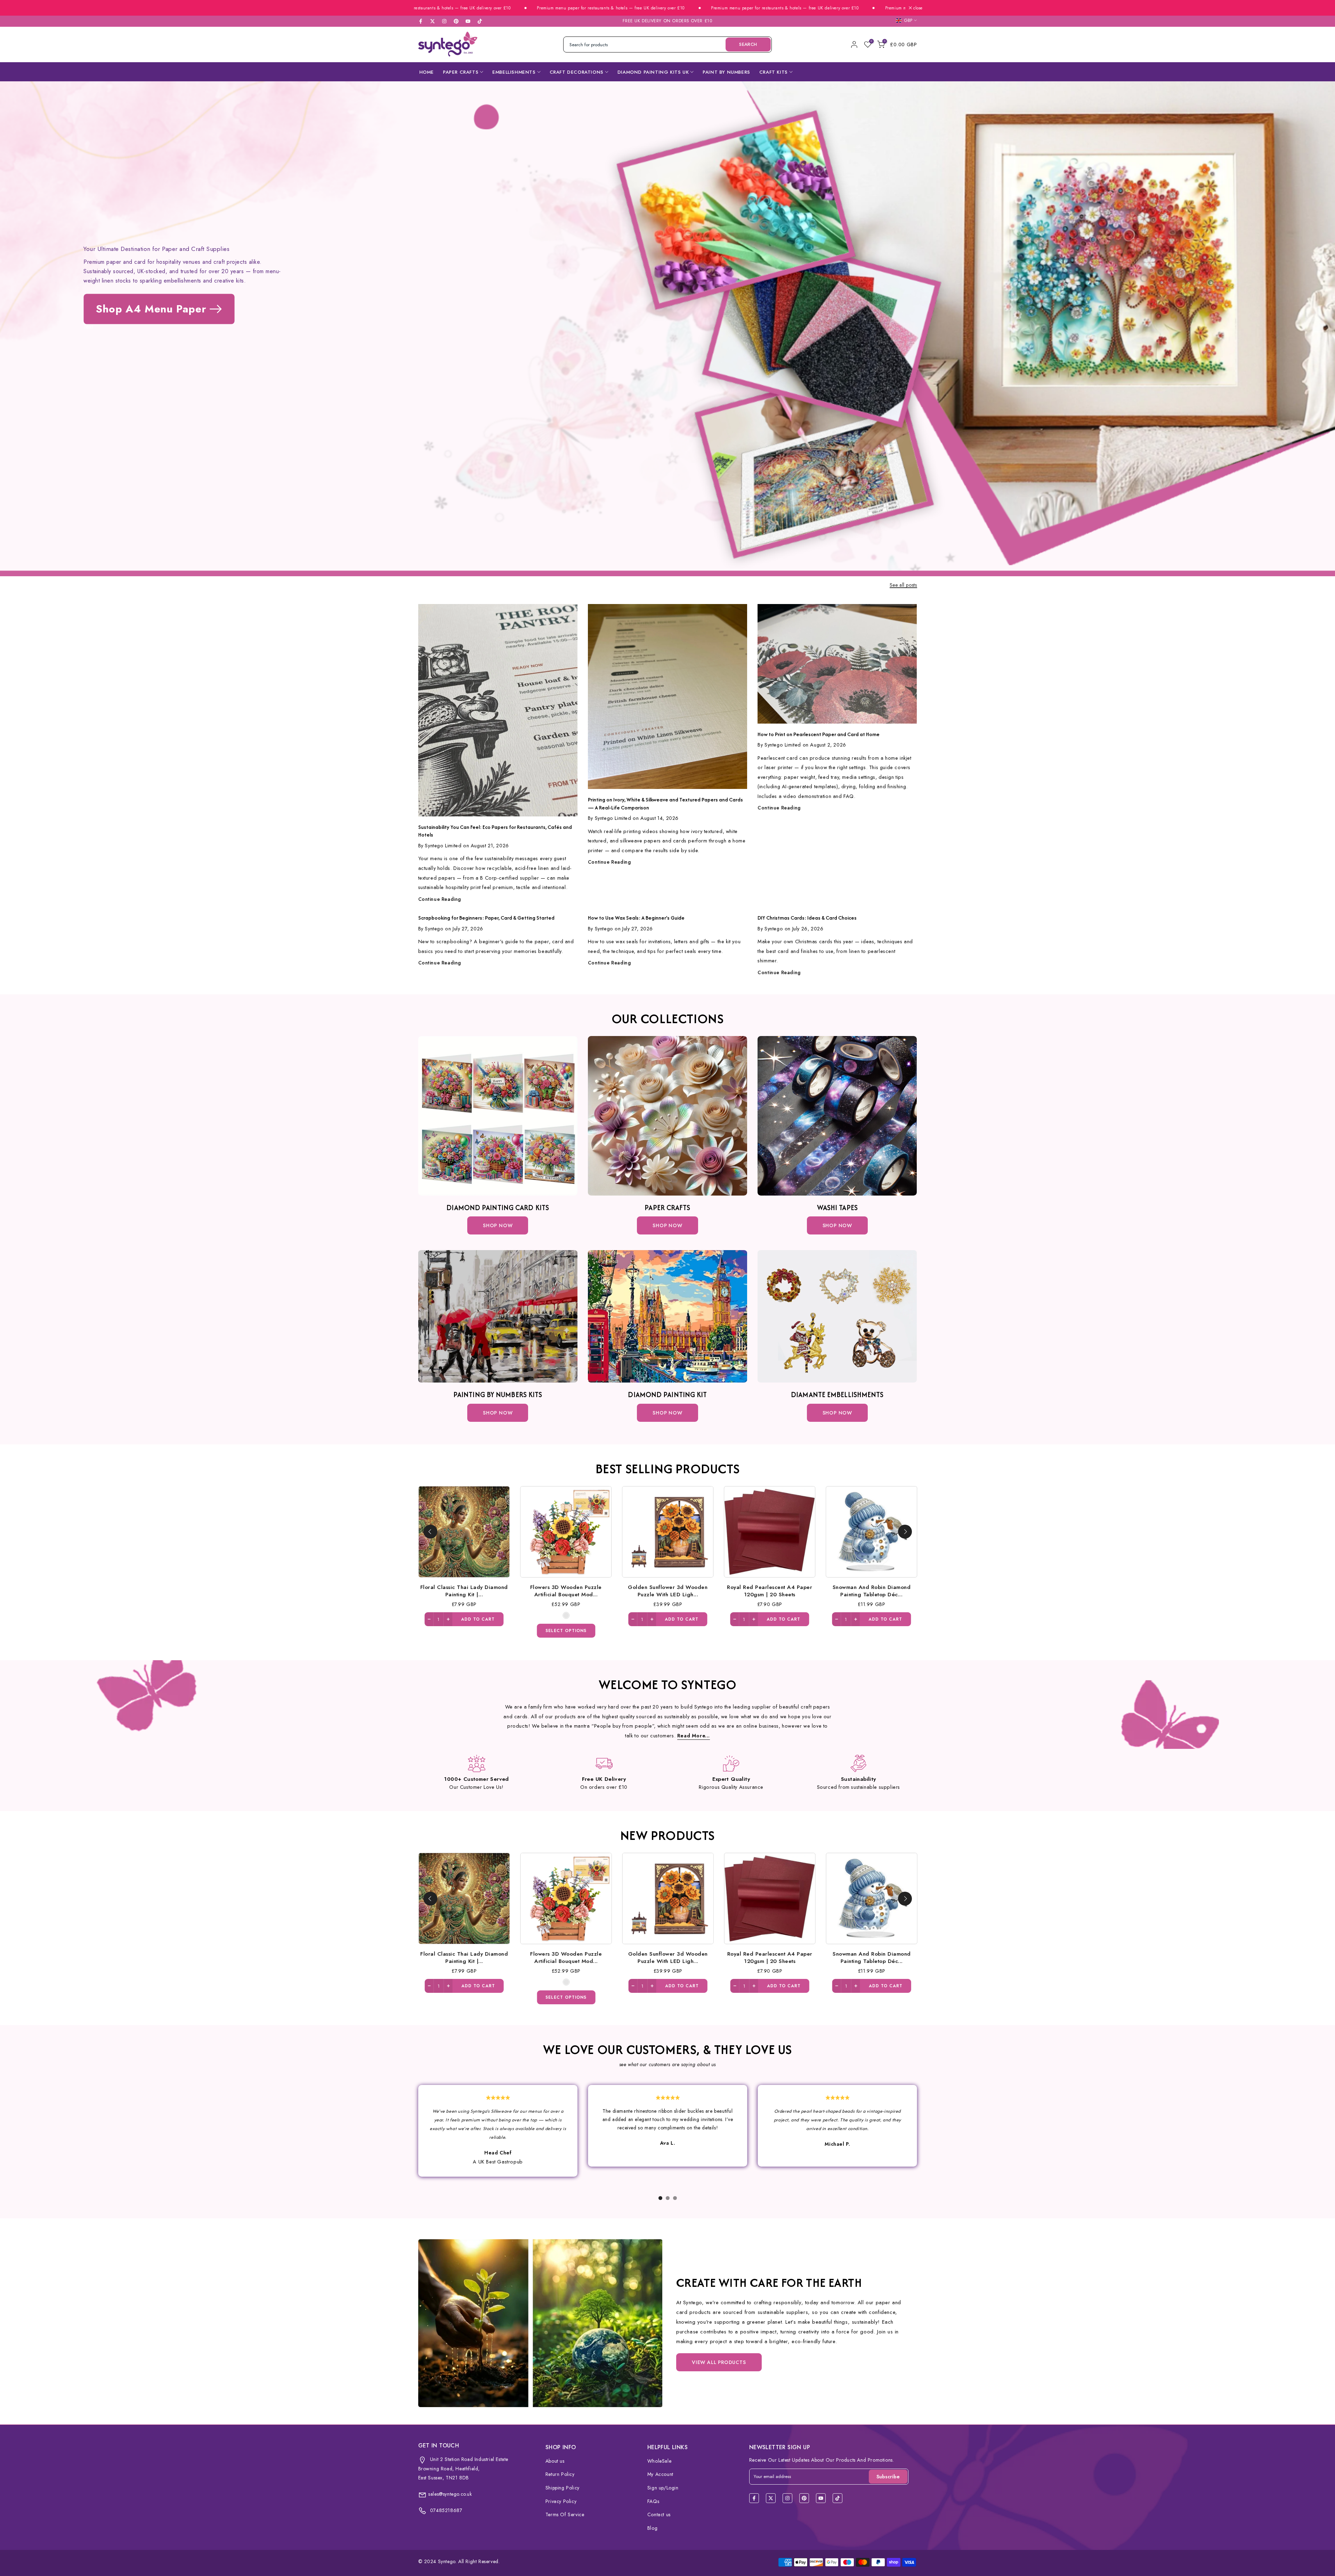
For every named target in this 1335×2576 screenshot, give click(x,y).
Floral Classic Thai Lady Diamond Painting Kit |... (511, 1590)
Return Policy (560, 2474)
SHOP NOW (667, 1225)
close (917, 8)
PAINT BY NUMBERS (726, 72)
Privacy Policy (561, 2501)
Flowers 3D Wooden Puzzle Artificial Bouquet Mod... (613, 1590)
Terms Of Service (565, 2514)
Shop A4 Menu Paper (151, 309)
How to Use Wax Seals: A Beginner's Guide (636, 918)
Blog (652, 2528)
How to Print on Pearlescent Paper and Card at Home (819, 734)
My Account (660, 2474)
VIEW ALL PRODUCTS (719, 2362)
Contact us (659, 2514)
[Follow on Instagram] (444, 21)
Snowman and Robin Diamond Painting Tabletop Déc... (918, 1590)
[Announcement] (471, 8)
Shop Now (498, 1225)
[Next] (905, 1532)
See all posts (903, 585)
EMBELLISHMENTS (514, 72)
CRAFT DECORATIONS (577, 72)
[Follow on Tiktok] (480, 21)
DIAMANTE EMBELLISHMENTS (837, 1395)
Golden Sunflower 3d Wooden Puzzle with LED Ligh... (715, 1590)
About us (555, 2461)
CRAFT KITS (774, 72)
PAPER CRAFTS (461, 72)
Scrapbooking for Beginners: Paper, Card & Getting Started (486, 918)
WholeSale (659, 2461)
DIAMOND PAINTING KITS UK (653, 72)
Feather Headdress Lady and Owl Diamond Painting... (419, 1957)
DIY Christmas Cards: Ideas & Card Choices (807, 918)
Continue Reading (440, 899)
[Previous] (430, 1532)
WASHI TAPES (837, 1208)
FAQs (653, 2501)
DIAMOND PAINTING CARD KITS (498, 1208)
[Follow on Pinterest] (456, 21)
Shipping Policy (563, 2488)
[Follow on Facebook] (421, 21)
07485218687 (445, 2510)
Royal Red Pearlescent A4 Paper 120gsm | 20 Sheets (816, 1590)
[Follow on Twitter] (432, 21)
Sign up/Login (663, 2488)
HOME (427, 72)
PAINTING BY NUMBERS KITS (498, 1395)
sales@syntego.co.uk (450, 2494)
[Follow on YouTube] (468, 21)
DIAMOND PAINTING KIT (667, 1395)
